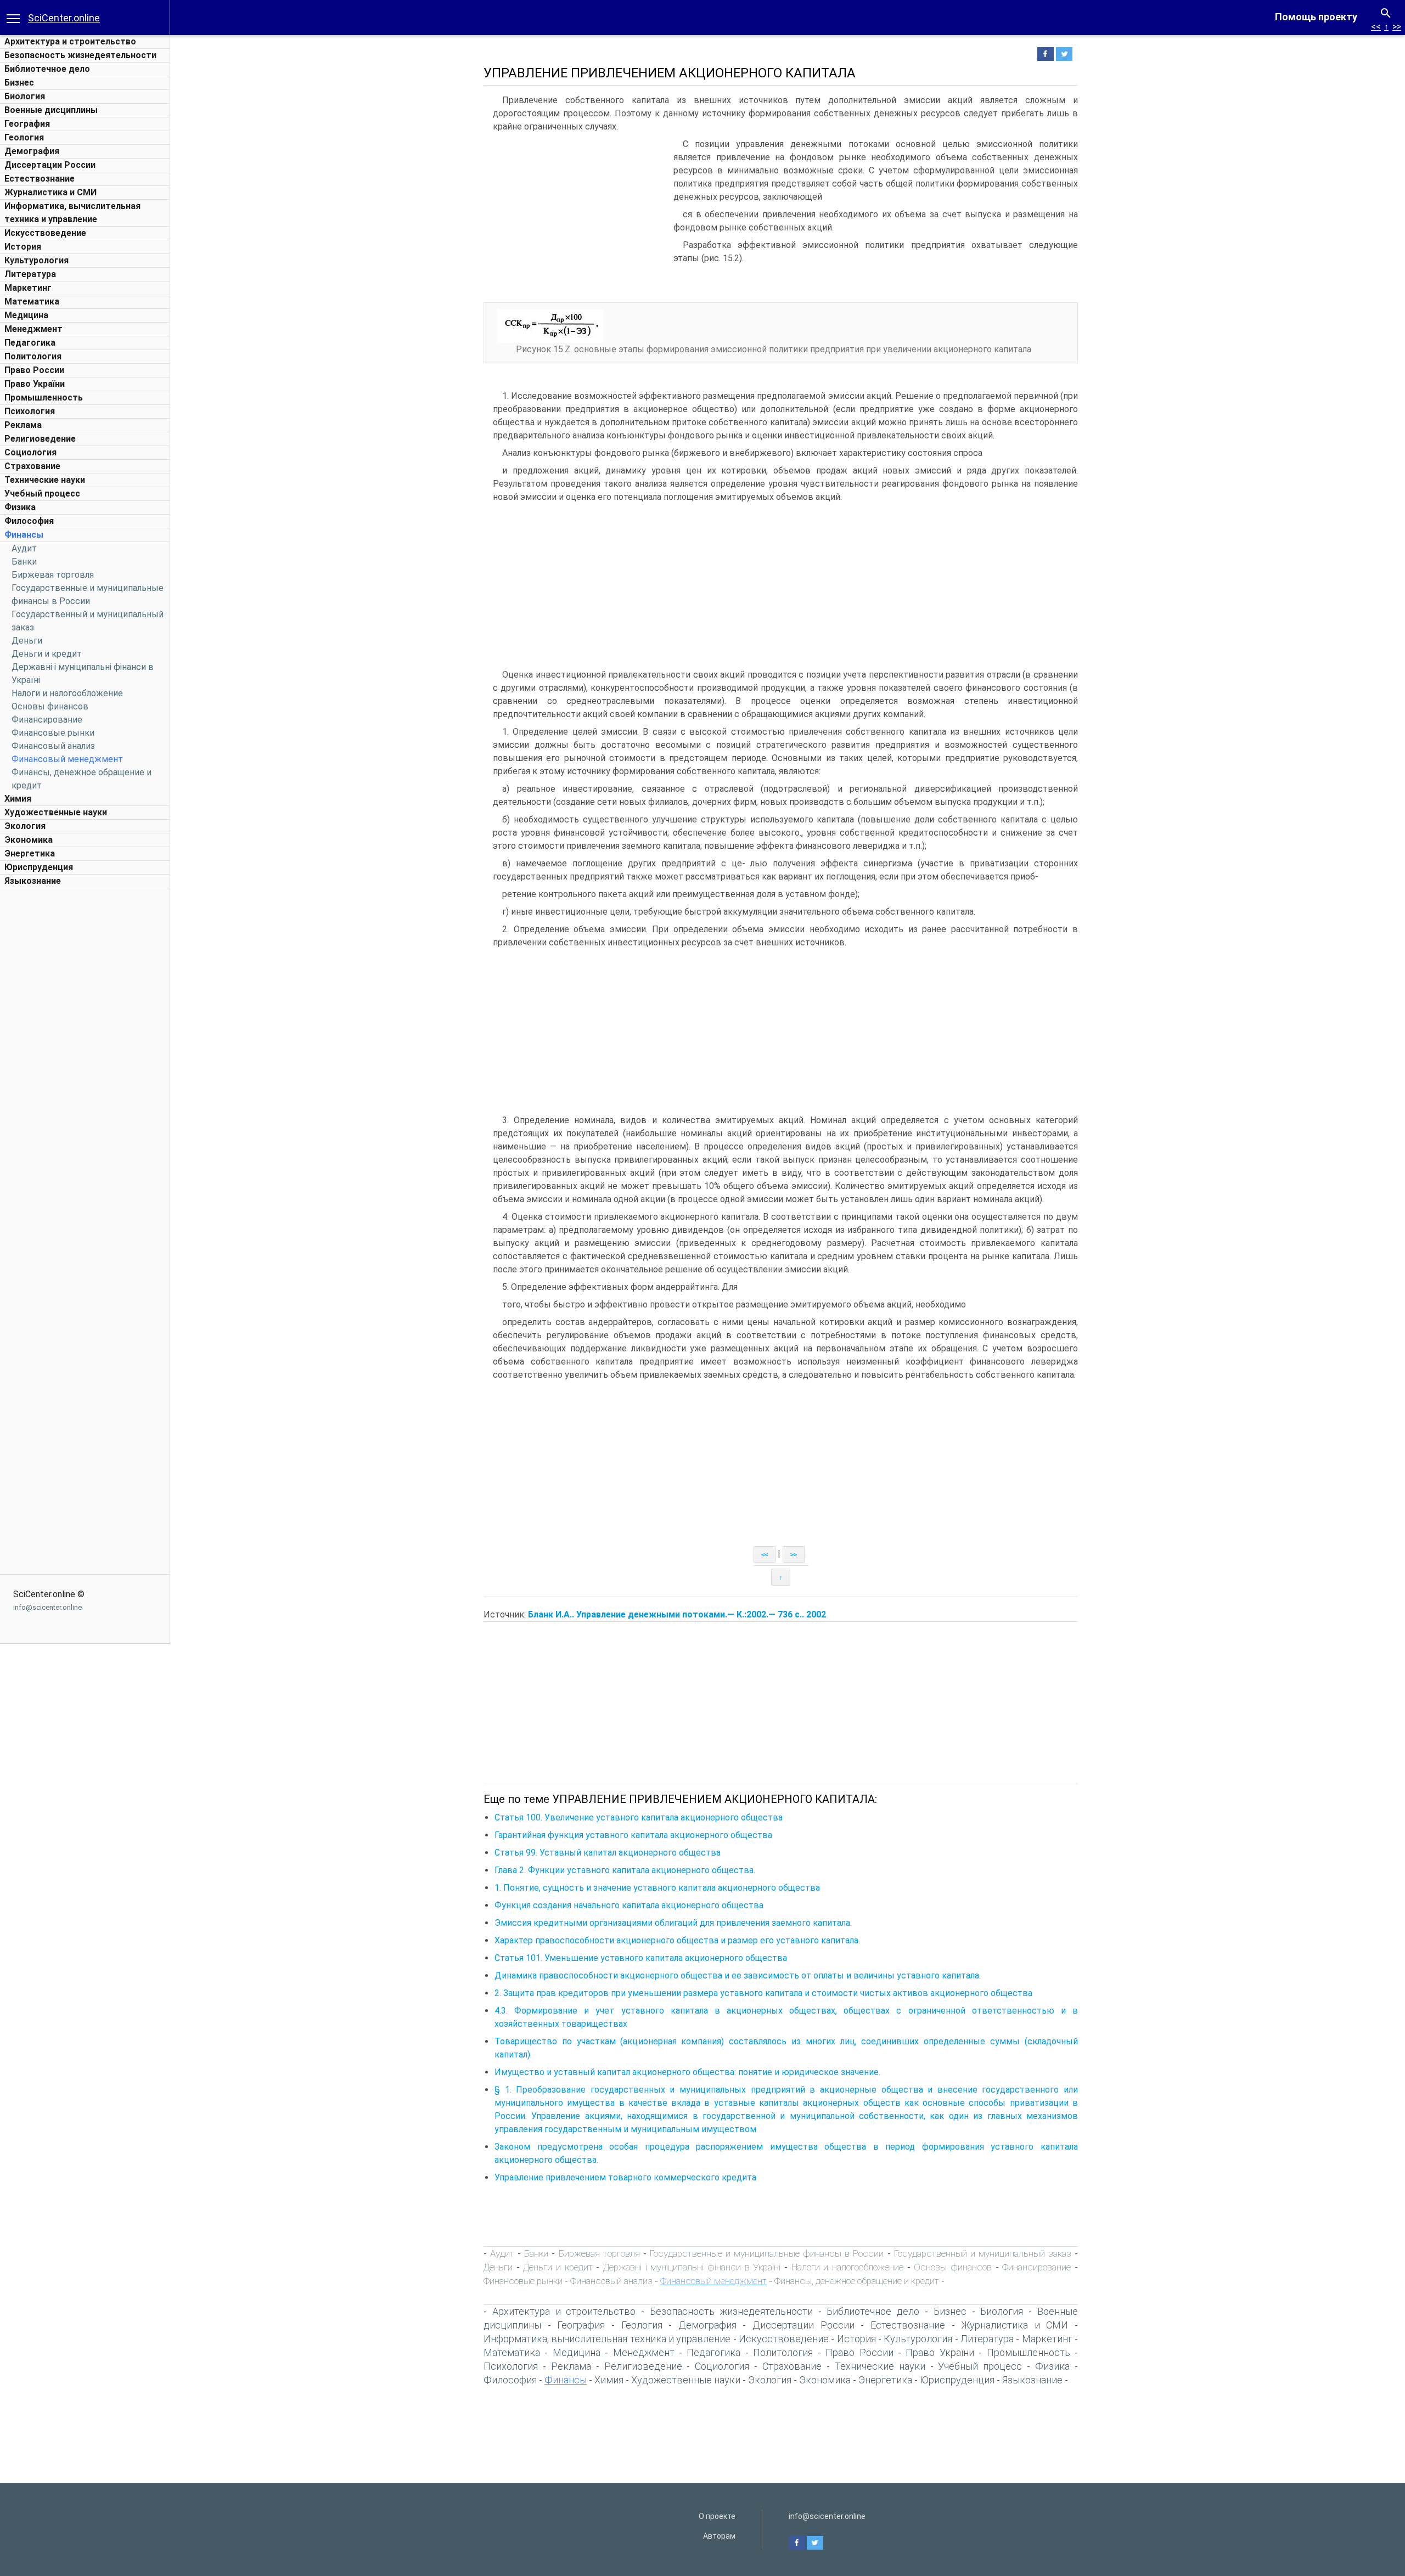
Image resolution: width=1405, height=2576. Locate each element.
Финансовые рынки (53, 733)
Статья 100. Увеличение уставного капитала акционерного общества (639, 1817)
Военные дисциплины (51, 110)
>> (1397, 27)
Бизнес (19, 83)
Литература (30, 274)
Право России (34, 370)
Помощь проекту (1316, 17)
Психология (30, 411)
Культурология (36, 260)
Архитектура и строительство (70, 41)
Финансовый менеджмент (67, 759)
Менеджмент (33, 329)
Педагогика (30, 343)
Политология (33, 356)
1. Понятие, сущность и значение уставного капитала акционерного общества (657, 1888)
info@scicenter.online (47, 1607)
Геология (24, 137)
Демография (32, 151)
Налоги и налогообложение (67, 693)
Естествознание (40, 179)
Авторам (719, 2536)
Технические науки (45, 480)
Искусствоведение (45, 233)
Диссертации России (50, 165)
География (27, 124)
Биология (25, 96)
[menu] (13, 18)
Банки (24, 562)
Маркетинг (28, 288)
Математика (32, 301)
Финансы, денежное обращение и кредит (857, 2281)
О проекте (717, 2516)
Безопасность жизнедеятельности (80, 55)
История (23, 247)
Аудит (24, 548)
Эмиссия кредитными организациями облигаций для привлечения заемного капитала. (673, 1923)
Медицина (26, 315)
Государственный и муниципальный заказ (983, 2253)
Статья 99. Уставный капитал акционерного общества (608, 1853)
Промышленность (44, 398)
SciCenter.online (64, 18)
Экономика (29, 840)
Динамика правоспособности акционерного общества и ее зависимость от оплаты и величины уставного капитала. (738, 1975)
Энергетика (30, 853)
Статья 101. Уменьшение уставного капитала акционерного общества (641, 1958)
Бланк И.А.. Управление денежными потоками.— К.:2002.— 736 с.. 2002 (677, 1614)
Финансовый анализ (53, 746)
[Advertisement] (85, 1058)
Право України (35, 384)
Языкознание (33, 881)
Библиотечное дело (47, 69)
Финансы (24, 535)
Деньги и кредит (47, 654)
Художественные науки (56, 812)
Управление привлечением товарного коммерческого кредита (625, 2177)
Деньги (27, 641)
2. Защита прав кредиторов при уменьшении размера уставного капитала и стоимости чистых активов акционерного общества (763, 1993)
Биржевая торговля (53, 575)
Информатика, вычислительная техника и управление (607, 2339)
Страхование (32, 466)
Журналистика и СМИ (50, 192)
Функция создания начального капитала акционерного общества (629, 1905)
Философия (29, 521)
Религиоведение (40, 439)
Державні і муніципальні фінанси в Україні (692, 2267)
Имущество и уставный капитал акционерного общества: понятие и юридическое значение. (687, 2072)
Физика (20, 507)
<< (1376, 27)
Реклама (23, 425)
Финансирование (47, 720)
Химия (18, 799)
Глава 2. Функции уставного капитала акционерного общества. (625, 1870)
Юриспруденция (39, 867)
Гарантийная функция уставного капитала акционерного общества (633, 1835)
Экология (25, 826)
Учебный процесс (42, 494)
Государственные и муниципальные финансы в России (767, 2253)
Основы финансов (50, 706)
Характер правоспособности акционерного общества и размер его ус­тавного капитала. (677, 1940)
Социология (30, 452)
